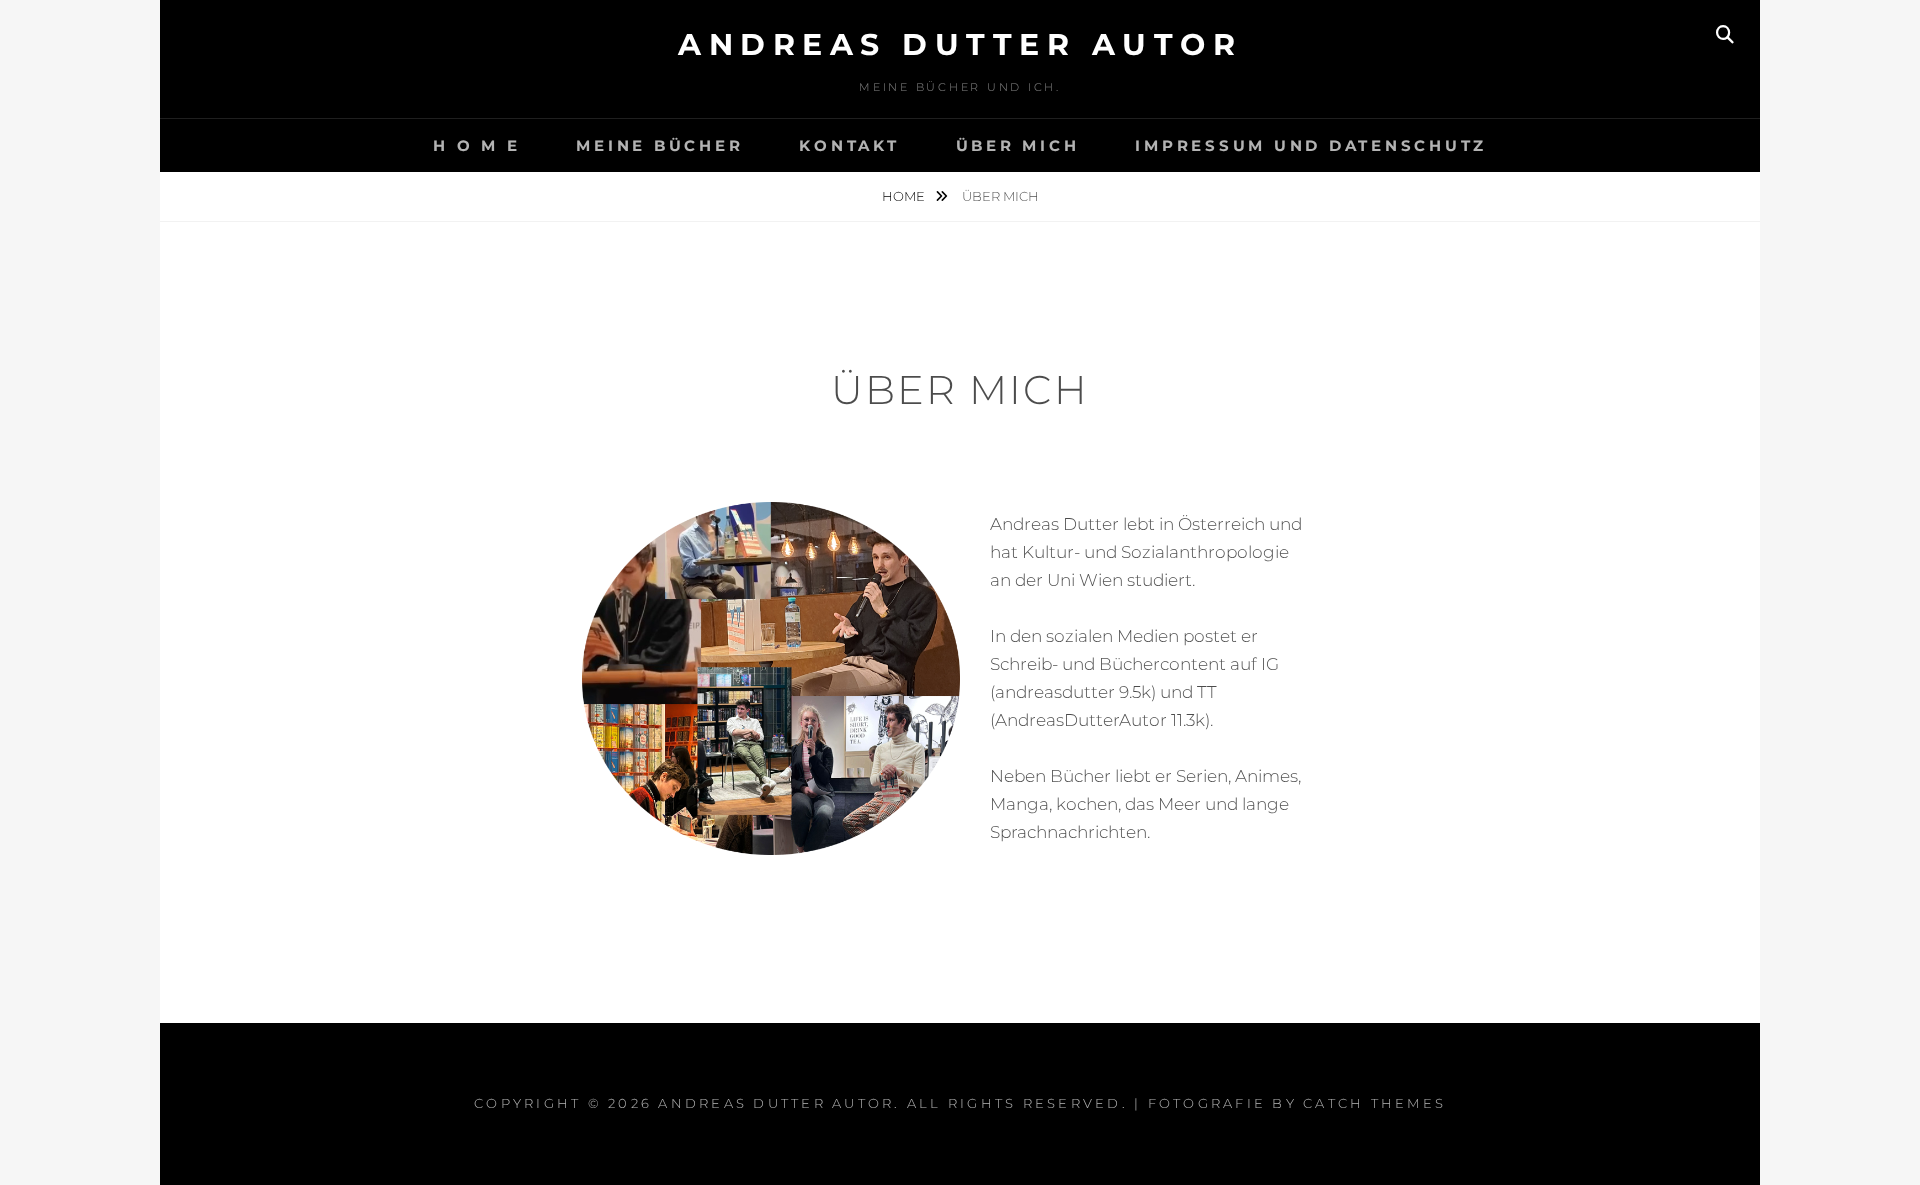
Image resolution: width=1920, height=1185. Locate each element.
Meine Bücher (659, 145)
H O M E (476, 145)
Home (905, 196)
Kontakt (849, 145)
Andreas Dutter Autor (960, 44)
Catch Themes (1374, 1103)
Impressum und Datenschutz (1311, 145)
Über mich (1018, 145)
